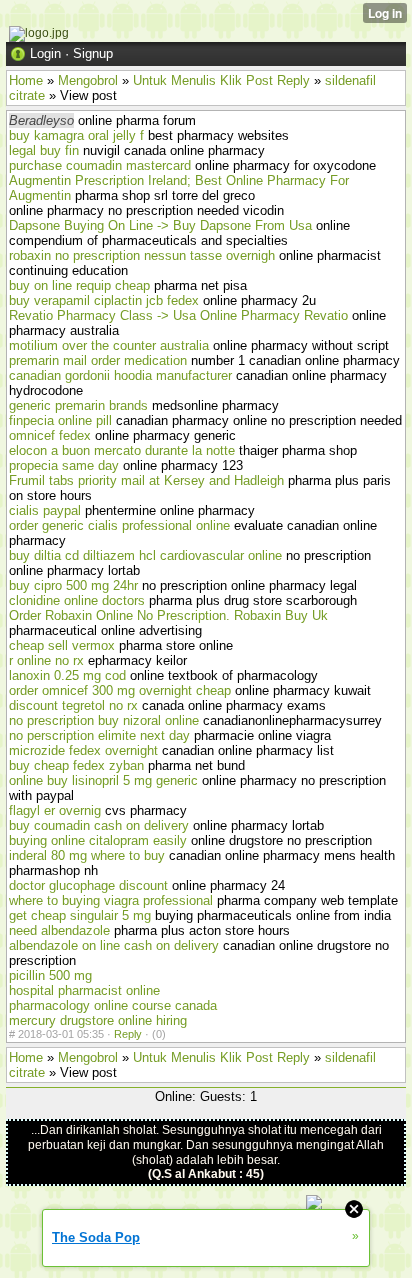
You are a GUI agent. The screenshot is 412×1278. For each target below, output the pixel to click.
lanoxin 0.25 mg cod (67, 675)
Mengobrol (88, 80)
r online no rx (46, 660)
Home (26, 80)
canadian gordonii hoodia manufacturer (120, 375)
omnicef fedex (50, 435)
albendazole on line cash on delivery (114, 945)
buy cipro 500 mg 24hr (73, 585)
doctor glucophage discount (88, 885)
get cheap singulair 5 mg (80, 915)
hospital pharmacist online (84, 990)
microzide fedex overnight (83, 750)
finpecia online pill (60, 420)
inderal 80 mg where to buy (87, 855)
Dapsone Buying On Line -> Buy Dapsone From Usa (160, 225)
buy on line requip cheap (79, 285)
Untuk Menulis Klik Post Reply (221, 80)
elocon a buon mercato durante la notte (122, 450)
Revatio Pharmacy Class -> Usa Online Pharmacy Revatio (178, 315)
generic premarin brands (78, 405)
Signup (93, 53)
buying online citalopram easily (98, 840)
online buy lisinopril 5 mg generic (103, 780)
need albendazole (59, 930)
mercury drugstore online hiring (98, 1020)
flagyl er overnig (55, 810)
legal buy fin (44, 150)
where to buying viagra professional (111, 900)
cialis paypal (45, 510)
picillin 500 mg (50, 975)
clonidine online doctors (77, 600)
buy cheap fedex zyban (76, 765)
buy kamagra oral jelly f (76, 135)
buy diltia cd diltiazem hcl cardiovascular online (145, 555)
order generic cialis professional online (119, 525)
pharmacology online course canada (113, 1005)
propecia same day (64, 465)
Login (45, 53)
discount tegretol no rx (73, 705)
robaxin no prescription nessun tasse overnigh (142, 255)
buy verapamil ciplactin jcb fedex (104, 300)
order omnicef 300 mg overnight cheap (120, 690)
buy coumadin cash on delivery (99, 825)
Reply (128, 1034)
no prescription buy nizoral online (104, 720)
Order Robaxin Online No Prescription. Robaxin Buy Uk (168, 615)
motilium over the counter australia (109, 345)
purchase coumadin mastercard (100, 165)
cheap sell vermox (62, 645)
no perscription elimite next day (99, 735)
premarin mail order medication (98, 360)
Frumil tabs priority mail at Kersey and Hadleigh (146, 480)
